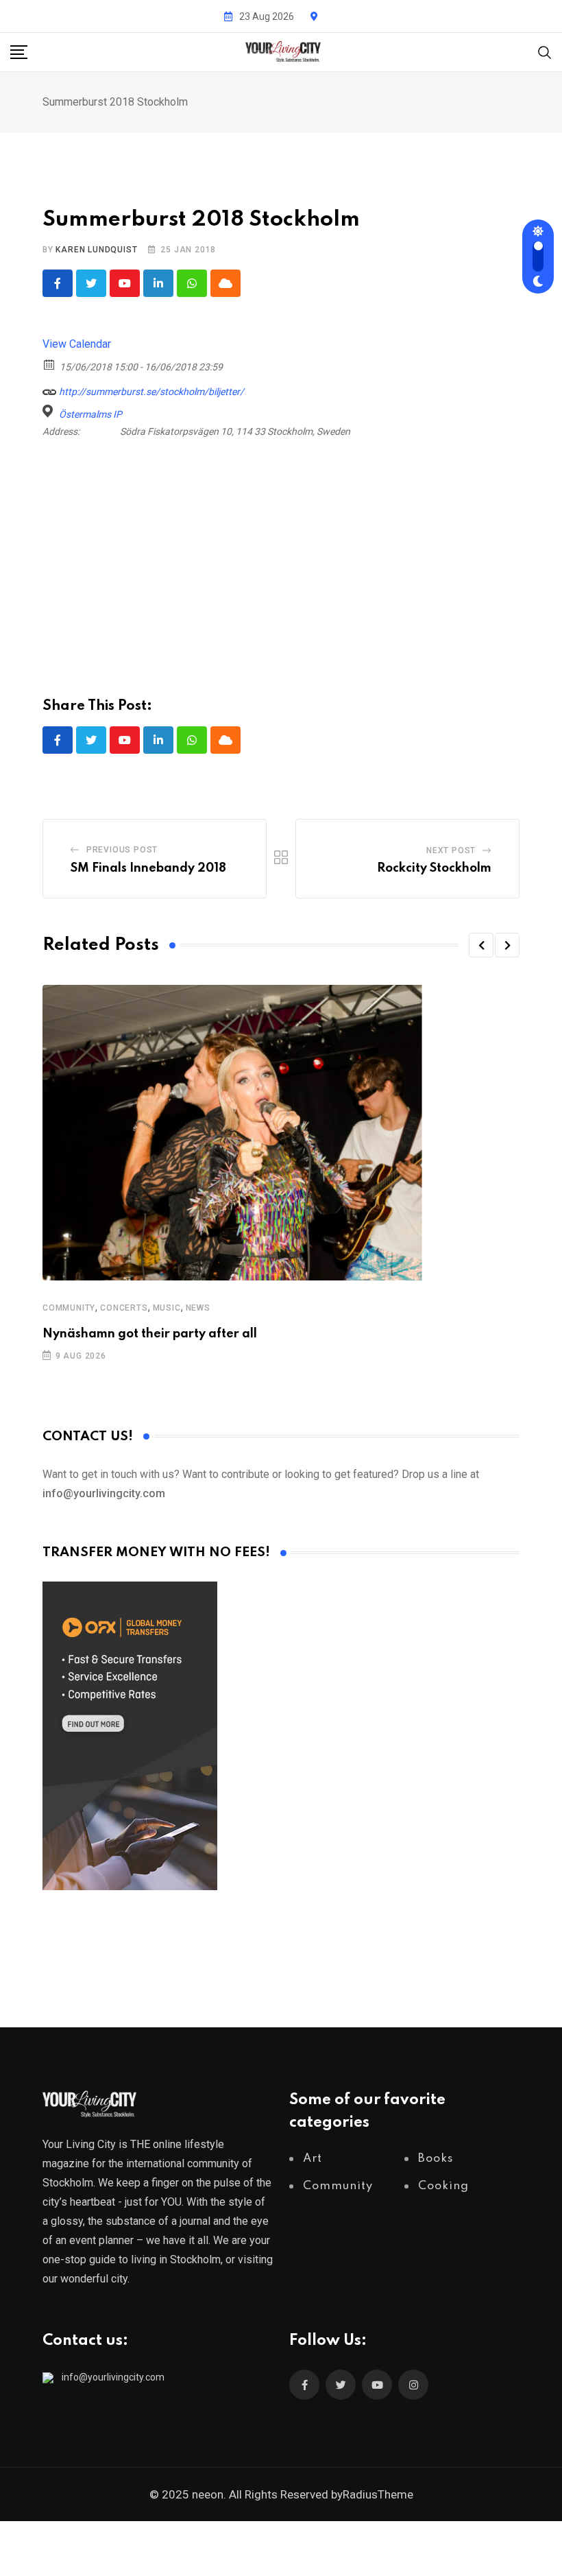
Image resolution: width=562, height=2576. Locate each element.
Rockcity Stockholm (434, 868)
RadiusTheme (378, 2494)
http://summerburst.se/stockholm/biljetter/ (150, 392)
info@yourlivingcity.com (113, 2377)
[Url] (50, 389)
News (198, 1308)
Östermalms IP (90, 414)
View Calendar (77, 344)
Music (167, 1308)
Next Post (451, 850)
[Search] (545, 51)
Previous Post (122, 850)
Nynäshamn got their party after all (150, 1334)
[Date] (50, 364)
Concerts (124, 1308)
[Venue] (50, 411)
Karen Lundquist (96, 250)
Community (69, 1308)
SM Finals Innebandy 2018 (148, 868)
